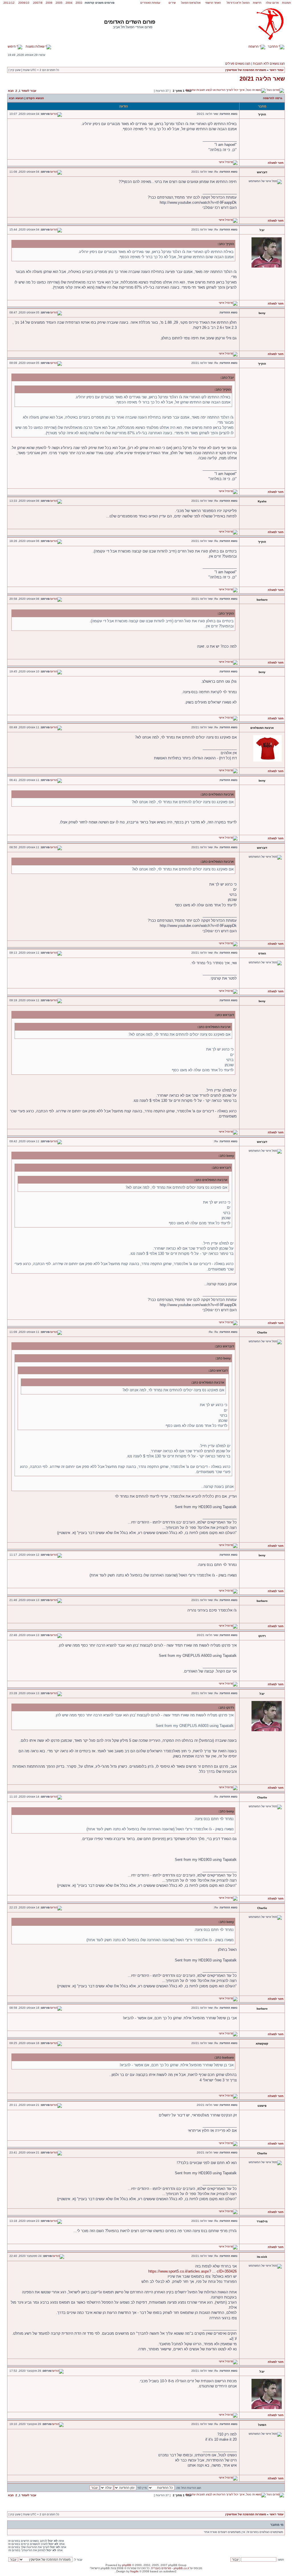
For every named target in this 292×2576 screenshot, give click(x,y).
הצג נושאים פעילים (238, 64)
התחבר (273, 46)
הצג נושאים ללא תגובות (269, 64)
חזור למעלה (276, 163)
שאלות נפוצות (36, 46)
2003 (79, 3)
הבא (11, 91)
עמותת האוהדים (150, 3)
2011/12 (9, 3)
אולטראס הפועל (191, 3)
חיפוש (12, 46)
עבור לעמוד (29, 91)
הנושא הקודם (35, 98)
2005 (59, 3)
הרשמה (254, 46)
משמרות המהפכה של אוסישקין (246, 70)
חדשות (257, 3)
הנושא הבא (16, 98)
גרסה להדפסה (273, 98)
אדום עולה (272, 3)
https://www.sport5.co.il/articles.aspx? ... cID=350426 (192, 2271)
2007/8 (38, 3)
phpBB (127, 2565)
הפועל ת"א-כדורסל (238, 3)
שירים (172, 3)
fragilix (134, 2571)
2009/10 (24, 3)
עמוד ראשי (276, 70)
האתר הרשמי (213, 3)
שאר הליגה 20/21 (262, 79)
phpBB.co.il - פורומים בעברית (170, 2568)
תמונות (286, 3)
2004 (69, 3)
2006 (49, 3)
